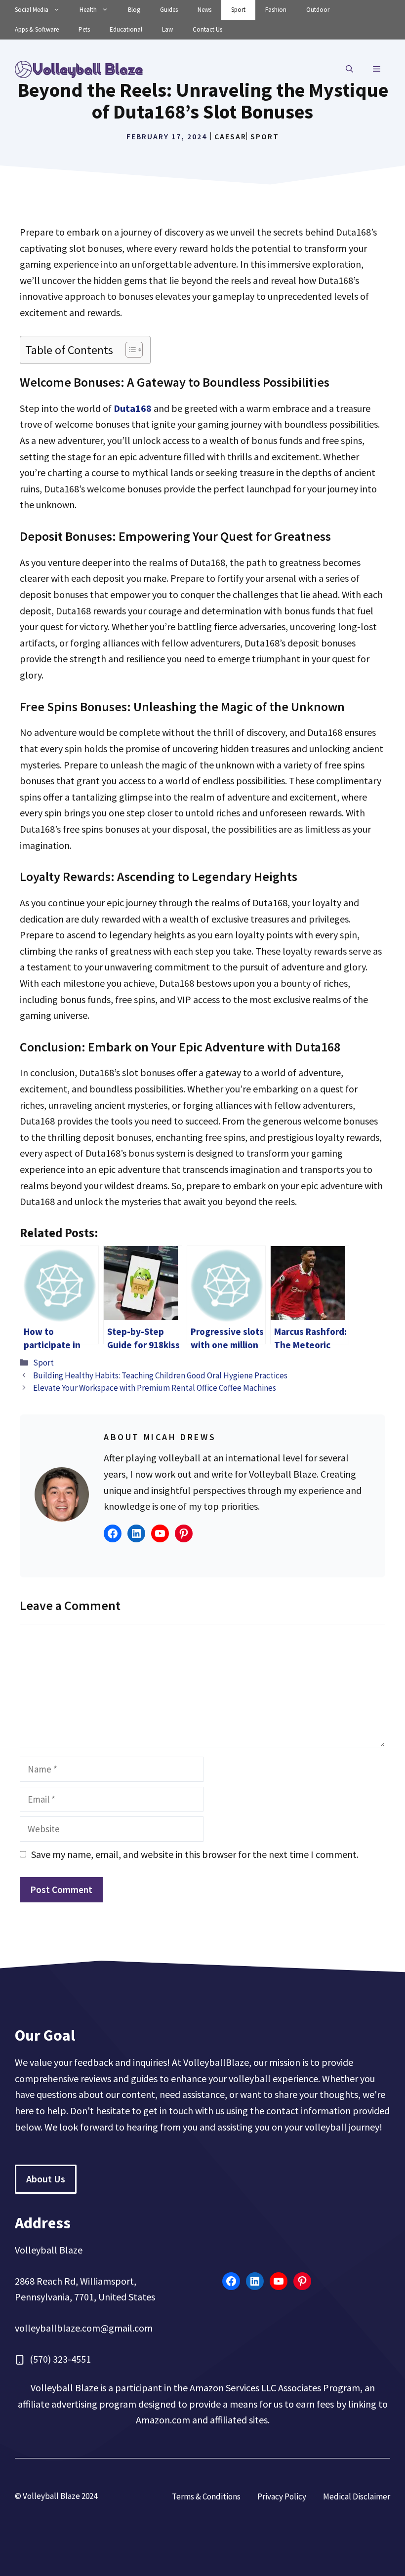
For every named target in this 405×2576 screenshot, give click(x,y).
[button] (349, 69)
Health (88, 10)
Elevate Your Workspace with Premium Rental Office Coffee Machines (155, 1388)
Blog (134, 10)
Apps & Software (37, 29)
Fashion (276, 10)
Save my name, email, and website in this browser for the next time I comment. (195, 1854)
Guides (169, 10)
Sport (238, 10)
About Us (46, 2179)
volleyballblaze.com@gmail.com (84, 2328)
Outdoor (318, 10)
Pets (84, 29)
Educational (126, 29)
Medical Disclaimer (357, 2496)
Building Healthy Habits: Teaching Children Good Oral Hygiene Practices (160, 1375)
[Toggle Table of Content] (129, 350)
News (204, 10)
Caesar (230, 136)
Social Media (32, 10)
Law (167, 29)
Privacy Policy (282, 2496)
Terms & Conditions (206, 2496)
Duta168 (133, 408)
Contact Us (207, 29)
